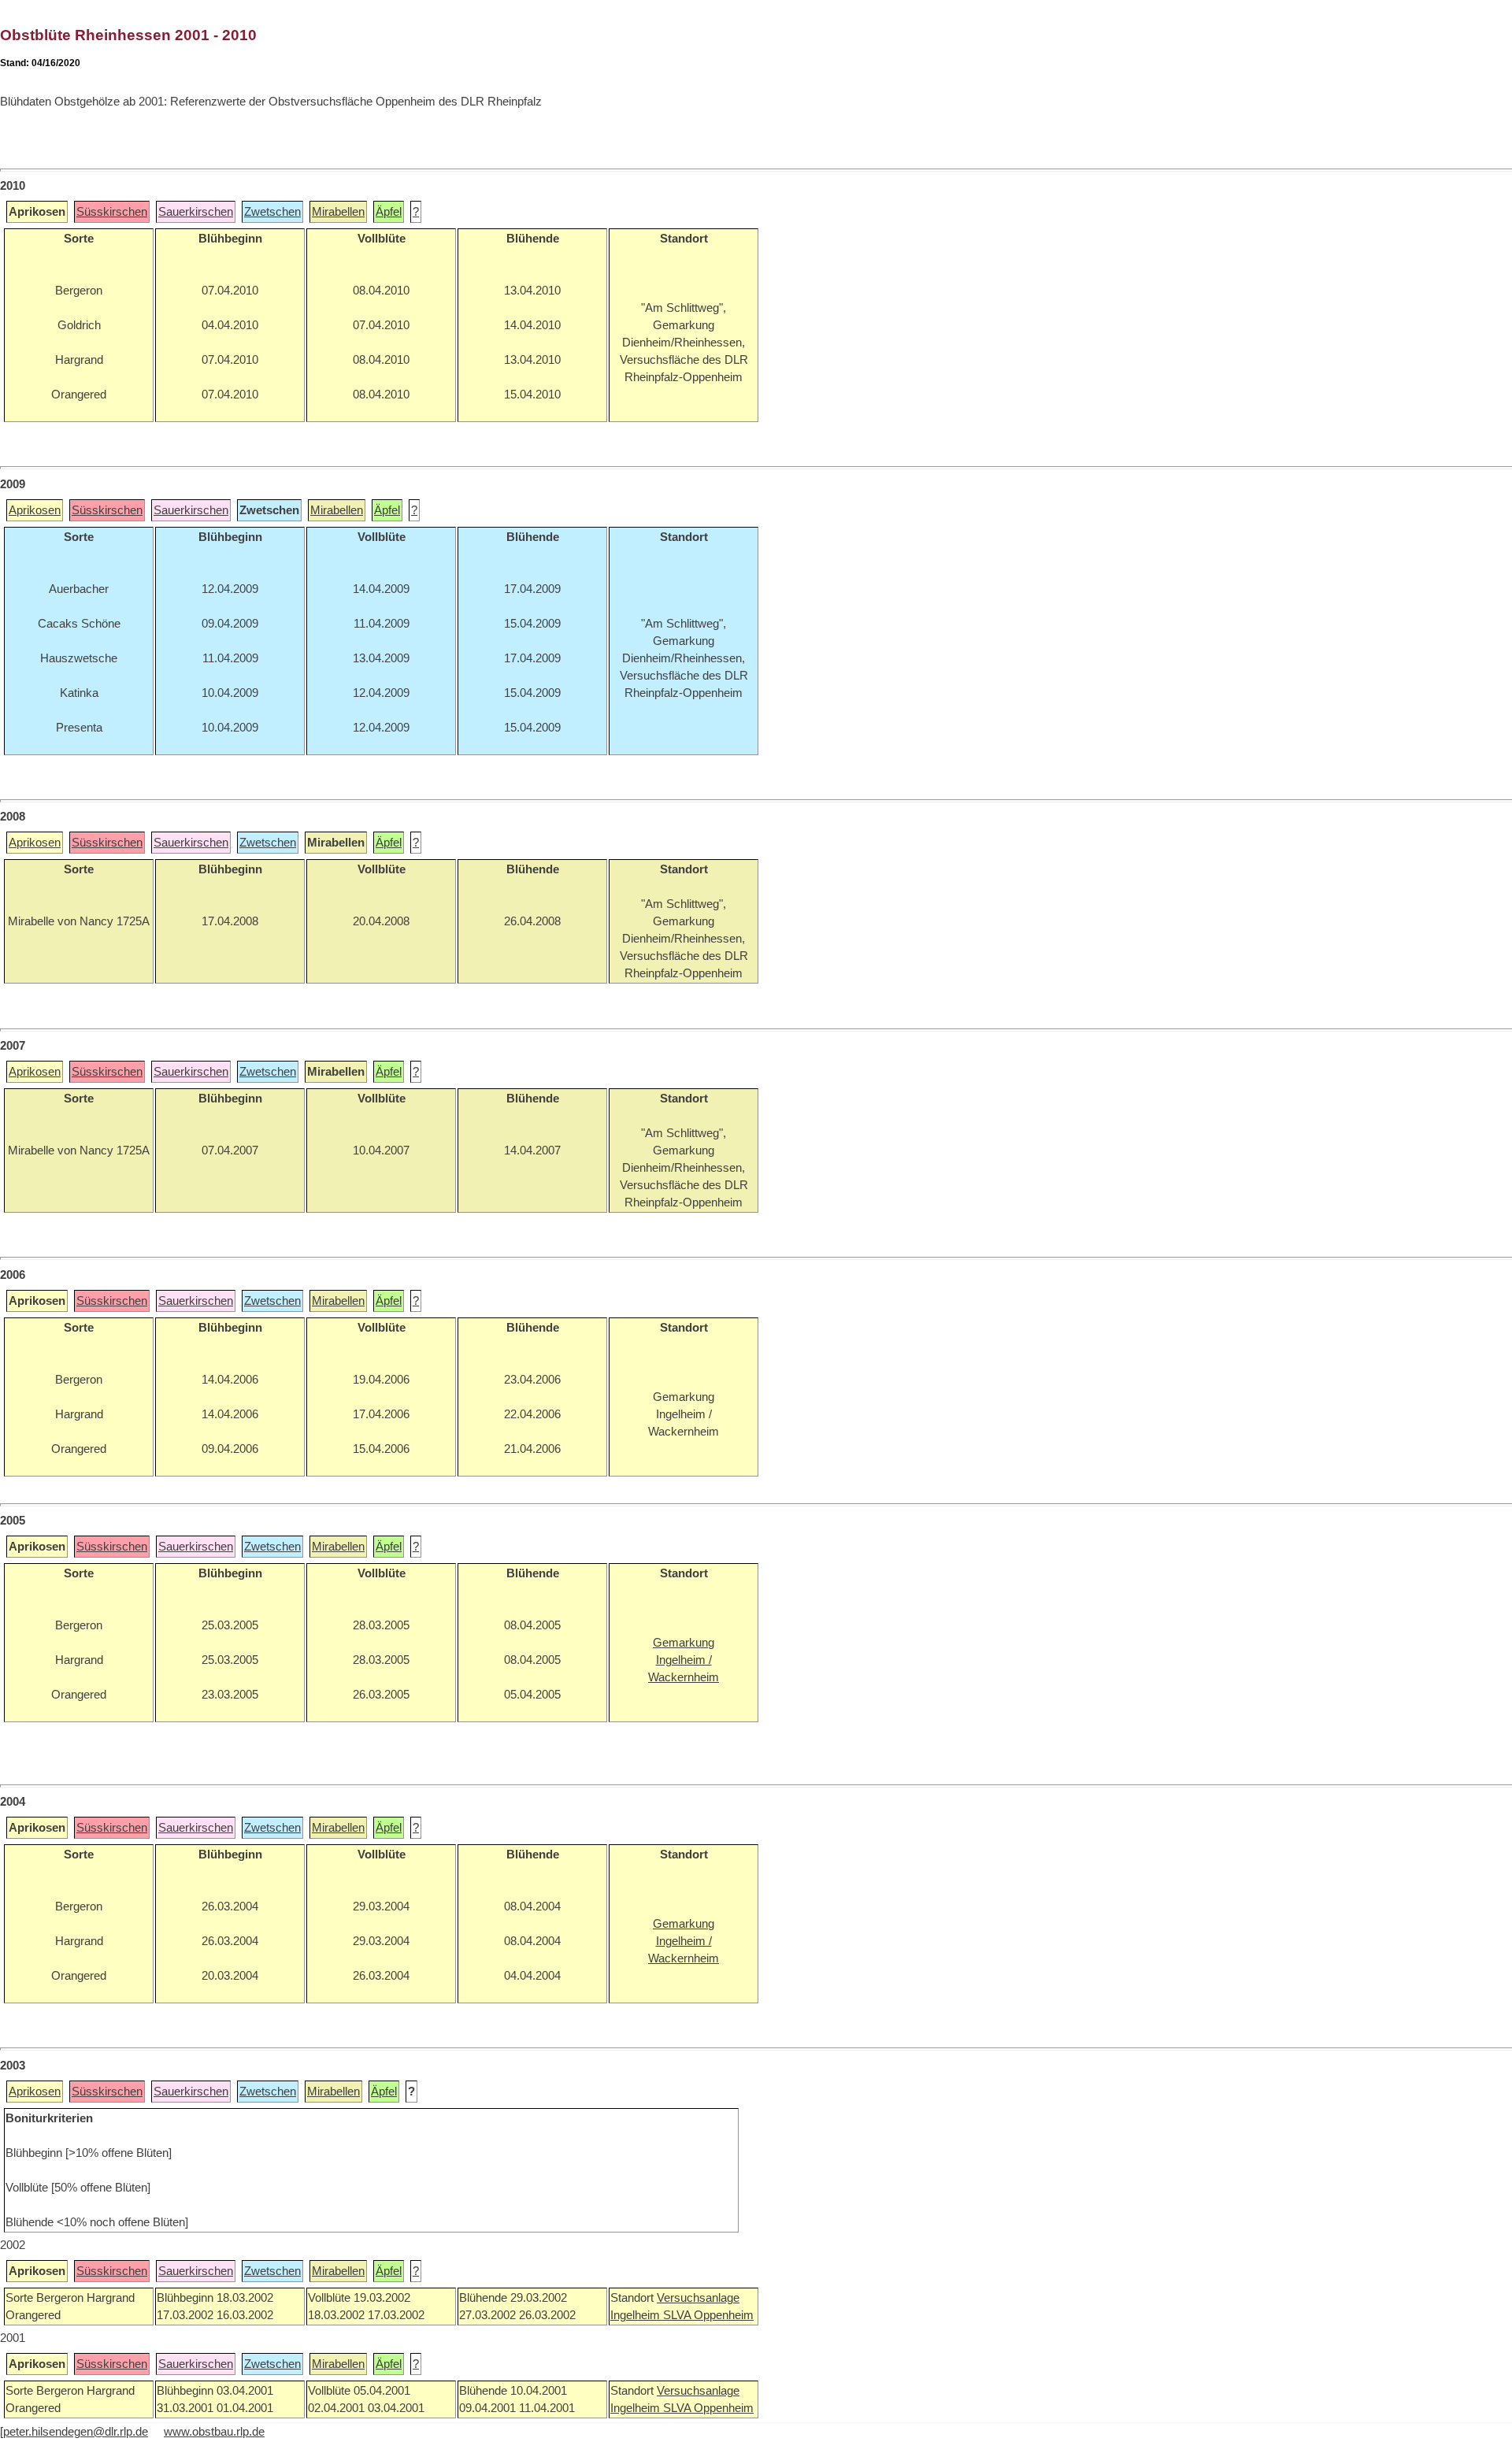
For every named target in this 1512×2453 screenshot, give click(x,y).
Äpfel (389, 212)
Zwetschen (272, 212)
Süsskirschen (112, 212)
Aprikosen (35, 510)
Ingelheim (637, 2315)
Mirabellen (338, 212)
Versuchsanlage (698, 2298)
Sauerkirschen (196, 212)
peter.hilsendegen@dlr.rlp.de (76, 2432)
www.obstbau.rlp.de (214, 2432)
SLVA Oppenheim (708, 2315)
